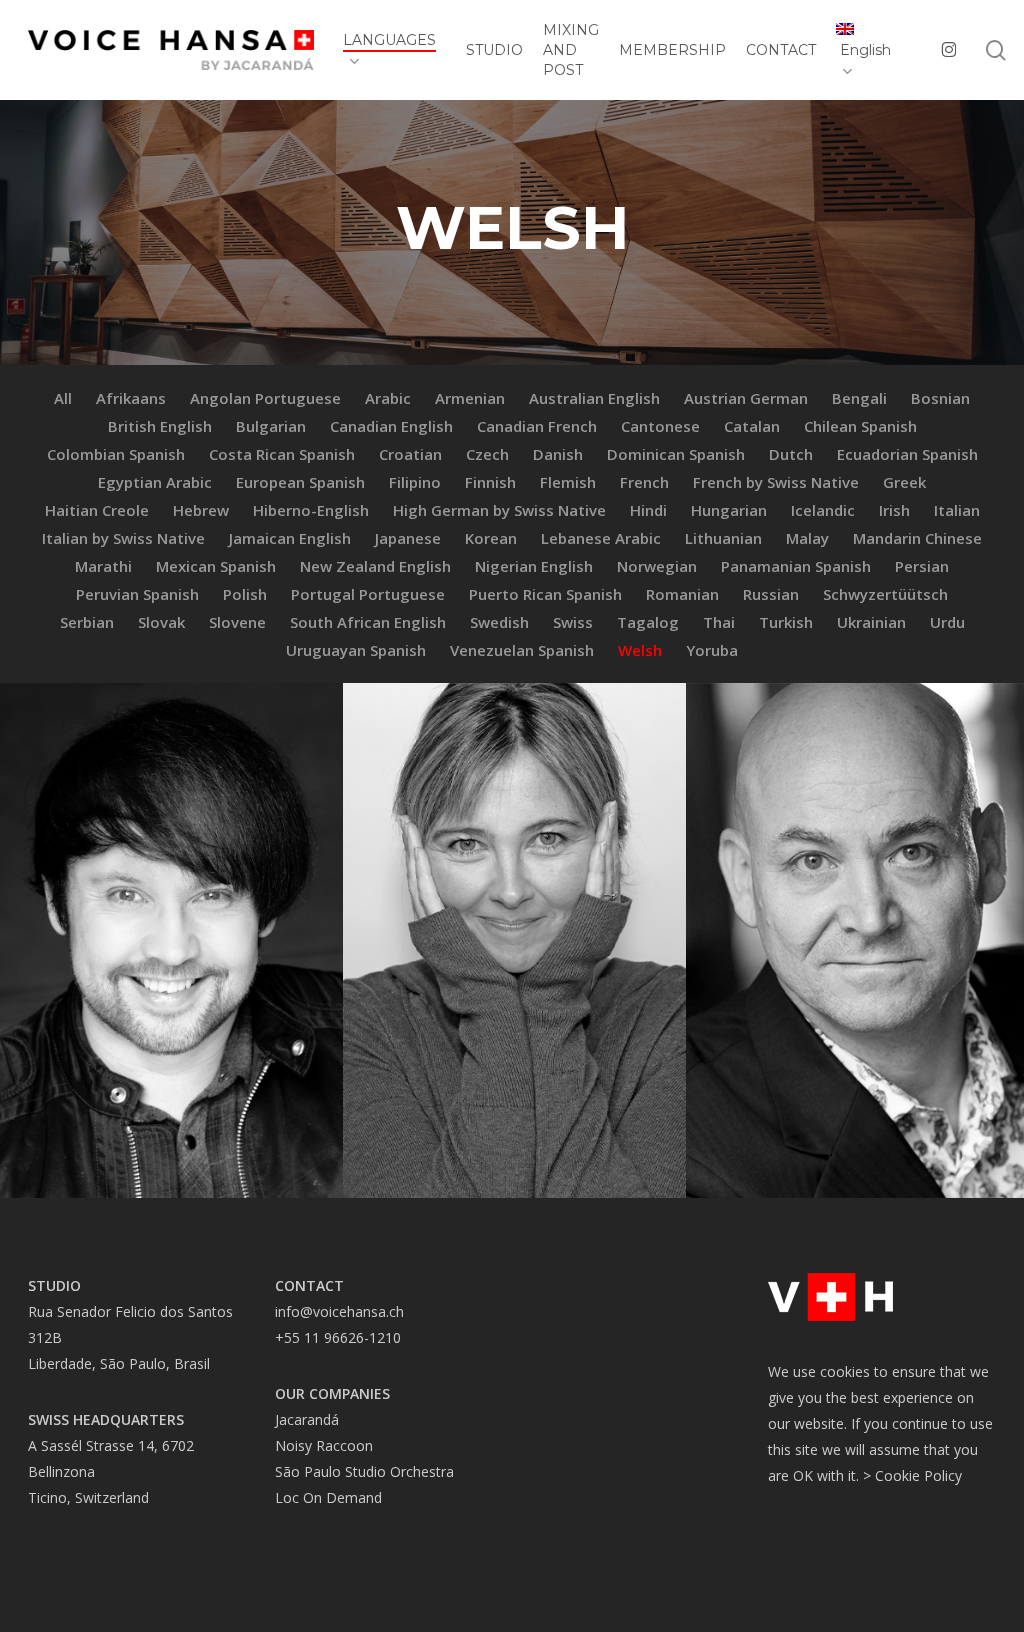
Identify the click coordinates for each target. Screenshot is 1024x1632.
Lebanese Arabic (601, 538)
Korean (491, 538)
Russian (771, 594)
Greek (904, 482)
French (644, 482)
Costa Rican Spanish (282, 454)
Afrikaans (131, 398)
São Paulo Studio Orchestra (364, 1471)
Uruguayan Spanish (356, 650)
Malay (807, 538)
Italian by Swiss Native (123, 538)
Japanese (408, 538)
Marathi (103, 566)
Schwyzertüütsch (885, 594)
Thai (719, 622)
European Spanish (300, 482)
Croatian (410, 454)
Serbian (87, 622)
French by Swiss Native (776, 482)
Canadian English (391, 426)
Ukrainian (871, 622)
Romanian (682, 594)
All (63, 398)
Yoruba (712, 650)
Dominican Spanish (676, 454)
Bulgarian (271, 426)
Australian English (594, 398)
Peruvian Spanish (137, 594)
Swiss (573, 622)
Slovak (161, 622)
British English (160, 426)
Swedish (499, 622)
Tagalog (648, 622)
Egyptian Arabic (155, 482)
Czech (487, 454)
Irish (894, 510)
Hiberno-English (311, 510)
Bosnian (940, 398)
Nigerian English (534, 566)
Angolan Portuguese (265, 398)
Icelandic (823, 510)
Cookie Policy (918, 1475)
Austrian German (746, 398)
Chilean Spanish (860, 426)
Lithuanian (723, 538)
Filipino (415, 482)
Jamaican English (290, 538)
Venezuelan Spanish (522, 650)
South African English (368, 622)
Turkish (786, 622)
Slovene (237, 622)
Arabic (388, 398)
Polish (245, 594)
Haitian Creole (97, 510)
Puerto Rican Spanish (545, 594)
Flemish (568, 482)
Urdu (947, 622)
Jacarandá (307, 1419)
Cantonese (660, 426)
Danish (558, 454)
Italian (957, 510)
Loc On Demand (328, 1497)
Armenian (470, 398)
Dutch (791, 454)
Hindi (648, 510)
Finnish (490, 482)
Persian (922, 566)
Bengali (859, 398)
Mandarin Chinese (917, 538)
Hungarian (729, 510)
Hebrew (201, 510)
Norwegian (657, 566)
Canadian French (537, 426)
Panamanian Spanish (796, 566)
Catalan (752, 426)
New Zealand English (375, 566)
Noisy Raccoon (324, 1445)
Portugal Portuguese (368, 594)
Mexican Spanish (216, 566)
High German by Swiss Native (499, 510)
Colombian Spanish (116, 454)
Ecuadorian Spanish (907, 454)
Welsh (640, 650)
